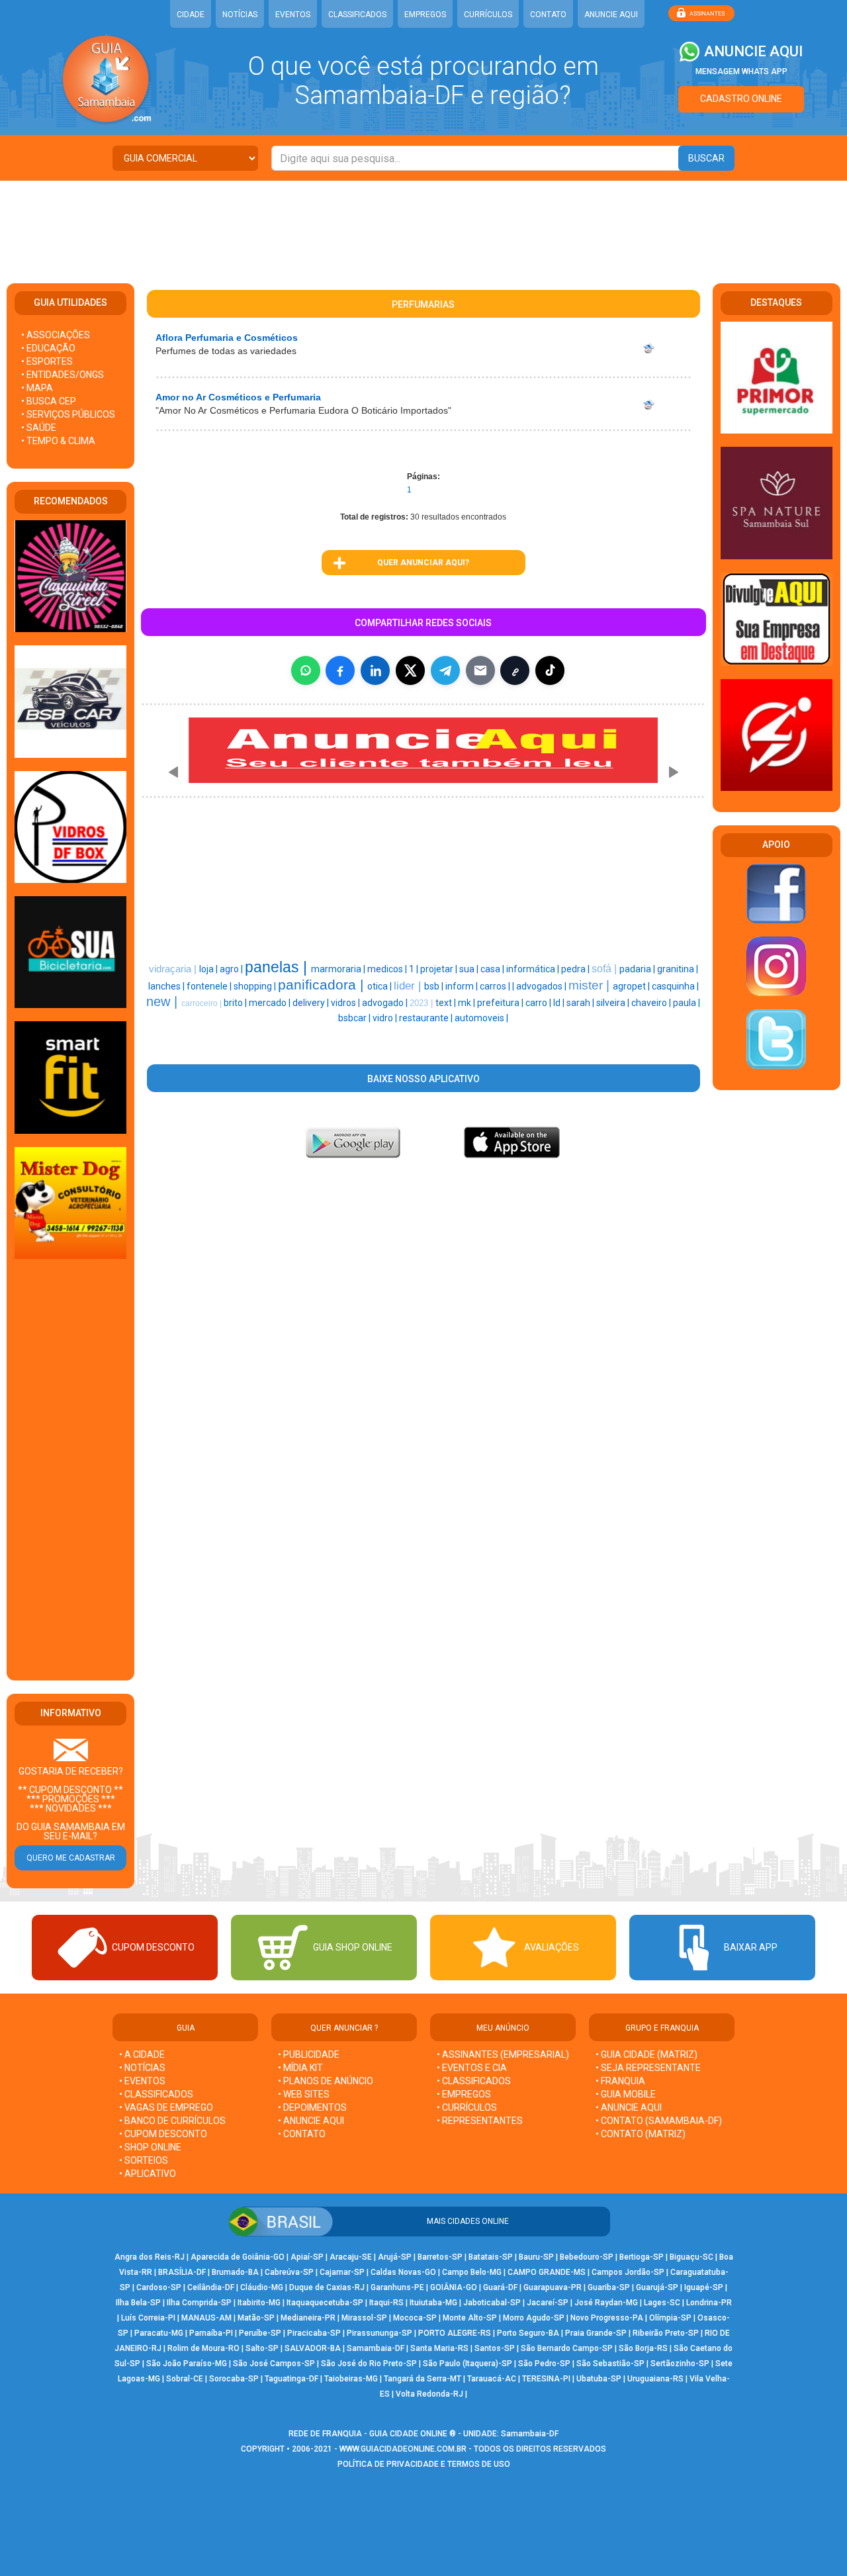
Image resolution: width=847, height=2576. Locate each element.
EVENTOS (293, 15)
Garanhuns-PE (397, 2287)
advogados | (542, 986)
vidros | (346, 1003)
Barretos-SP (440, 2257)
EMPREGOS (425, 15)
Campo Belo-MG (472, 2272)
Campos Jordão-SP (628, 2272)
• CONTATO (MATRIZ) (641, 2134)
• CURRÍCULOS (467, 2107)
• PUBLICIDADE (309, 2054)
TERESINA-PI (546, 2379)
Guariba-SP (609, 2287)
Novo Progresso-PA (607, 2318)
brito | (236, 1003)
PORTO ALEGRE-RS (455, 2333)
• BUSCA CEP (49, 401)
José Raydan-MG (606, 2303)
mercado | (271, 1003)
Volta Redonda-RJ (429, 2394)
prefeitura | (501, 1003)
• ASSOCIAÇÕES (56, 335)
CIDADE (191, 15)
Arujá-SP (395, 2257)
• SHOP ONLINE (150, 2147)
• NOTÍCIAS (142, 2068)
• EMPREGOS (464, 2094)
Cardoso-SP (159, 2287)
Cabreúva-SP (289, 2272)
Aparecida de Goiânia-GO (238, 2257)
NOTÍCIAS (240, 15)
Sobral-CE (185, 2379)
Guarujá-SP (657, 2287)
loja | (209, 969)
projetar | (440, 969)
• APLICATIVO (148, 2174)
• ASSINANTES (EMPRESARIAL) (503, 2054)
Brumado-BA (235, 2272)
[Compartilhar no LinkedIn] (375, 670)
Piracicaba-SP (314, 2333)
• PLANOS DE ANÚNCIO (326, 2081)
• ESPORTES (47, 361)
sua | (470, 969)
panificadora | (323, 985)
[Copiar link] (515, 670)
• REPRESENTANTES (480, 2121)
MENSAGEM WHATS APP (741, 71)
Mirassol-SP (364, 2318)
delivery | (312, 1003)
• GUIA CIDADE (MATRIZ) (646, 2054)
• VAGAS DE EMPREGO (166, 2107)
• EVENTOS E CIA (472, 2068)
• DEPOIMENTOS (312, 2107)
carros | (496, 986)
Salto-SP (262, 2348)
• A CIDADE (142, 2054)
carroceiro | (202, 1003)
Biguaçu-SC (691, 2257)
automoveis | (481, 1018)
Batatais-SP (491, 2257)
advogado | (386, 1003)
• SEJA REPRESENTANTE (649, 2068)
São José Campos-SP (274, 2364)
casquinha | (675, 986)
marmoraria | (339, 969)
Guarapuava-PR (553, 2287)
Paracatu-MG (159, 2333)
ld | (560, 1003)
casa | (493, 969)
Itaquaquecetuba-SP (325, 2303)
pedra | (576, 969)
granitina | (678, 969)
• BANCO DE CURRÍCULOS (172, 2121)
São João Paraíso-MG (187, 2364)
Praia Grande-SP (596, 2333)
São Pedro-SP (544, 2364)
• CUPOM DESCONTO (163, 2134)
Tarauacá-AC (492, 2379)
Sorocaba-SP (234, 2379)
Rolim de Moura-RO (203, 2348)
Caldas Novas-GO (403, 2272)
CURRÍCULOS (488, 15)
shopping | (256, 986)
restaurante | (427, 1018)
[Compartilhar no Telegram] (445, 670)
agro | (232, 969)
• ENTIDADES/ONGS (63, 375)
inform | (463, 986)
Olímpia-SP (670, 2318)
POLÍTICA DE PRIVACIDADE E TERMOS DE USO (424, 2464)
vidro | (386, 1018)
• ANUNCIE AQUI (311, 2121)
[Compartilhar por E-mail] (480, 670)
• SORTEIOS (144, 2160)
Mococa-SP (415, 2318)
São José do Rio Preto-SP (369, 2364)
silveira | (614, 1003)
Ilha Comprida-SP (199, 2303)
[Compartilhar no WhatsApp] (306, 670)
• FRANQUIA (621, 2081)
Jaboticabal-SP (492, 2303)
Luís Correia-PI (148, 2318)
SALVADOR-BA (313, 2348)
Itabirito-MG (259, 2303)
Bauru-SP (536, 2257)
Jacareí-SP (548, 2303)
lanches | (167, 986)
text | (447, 1003)
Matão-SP (256, 2318)
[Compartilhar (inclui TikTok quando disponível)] (550, 670)
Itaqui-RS (386, 2303)
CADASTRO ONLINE (741, 99)
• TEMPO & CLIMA (58, 441)
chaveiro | (652, 1003)
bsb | (435, 986)
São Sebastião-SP (610, 2364)
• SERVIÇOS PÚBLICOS (68, 414)
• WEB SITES (304, 2094)
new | (164, 1001)
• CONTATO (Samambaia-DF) (659, 2121)
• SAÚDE (39, 428)
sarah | (581, 1003)
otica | (380, 986)
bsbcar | (355, 1018)
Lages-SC (662, 2303)
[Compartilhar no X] (410, 670)
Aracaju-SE (351, 2257)
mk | (468, 1003)
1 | (415, 969)
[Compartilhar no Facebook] (340, 670)
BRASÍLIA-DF (182, 2272)
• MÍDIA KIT (300, 2068)
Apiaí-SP (307, 2257)
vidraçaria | (174, 969)
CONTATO (548, 15)
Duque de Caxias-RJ (327, 2287)
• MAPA (37, 388)
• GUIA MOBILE (626, 2094)
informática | (534, 969)
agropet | (632, 986)
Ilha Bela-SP (138, 2303)
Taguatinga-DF (291, 2379)
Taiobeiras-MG (351, 2379)
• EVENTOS (142, 2081)
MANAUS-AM (206, 2318)
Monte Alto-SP (470, 2318)
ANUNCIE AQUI (611, 15)
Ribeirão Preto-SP (666, 2333)
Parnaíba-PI (211, 2333)
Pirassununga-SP (379, 2333)
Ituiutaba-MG (433, 2303)
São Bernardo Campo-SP (567, 2348)
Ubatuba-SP (599, 2379)
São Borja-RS (643, 2348)
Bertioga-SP (642, 2257)
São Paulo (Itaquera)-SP (468, 2364)
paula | (687, 1003)
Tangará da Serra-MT (423, 2379)
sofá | (605, 969)
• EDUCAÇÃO (48, 348)
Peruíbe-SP (260, 2333)
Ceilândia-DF (211, 2287)
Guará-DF (500, 2287)
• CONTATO (302, 2134)
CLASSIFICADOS (357, 15)
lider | (409, 986)
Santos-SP (495, 2348)
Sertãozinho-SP (680, 2364)
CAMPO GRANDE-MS (547, 2272)
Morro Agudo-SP (534, 2318)
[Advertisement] (423, 224)
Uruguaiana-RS (655, 2379)
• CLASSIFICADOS (156, 2094)
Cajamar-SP (342, 2272)
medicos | (388, 969)
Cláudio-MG (262, 2287)
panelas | (278, 967)
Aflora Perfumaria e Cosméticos (227, 338)
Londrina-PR (709, 2303)
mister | (591, 985)
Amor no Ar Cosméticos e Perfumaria (238, 397)
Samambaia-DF (376, 2348)
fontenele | (210, 986)
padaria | (638, 969)
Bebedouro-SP (587, 2257)
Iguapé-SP (704, 2287)
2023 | (423, 1003)
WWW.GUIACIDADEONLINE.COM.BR (403, 2449)
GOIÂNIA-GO (454, 2287)
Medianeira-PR (308, 2318)
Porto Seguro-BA (528, 2333)
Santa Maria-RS (439, 2348)
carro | (539, 1003)
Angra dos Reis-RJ (150, 2257)
